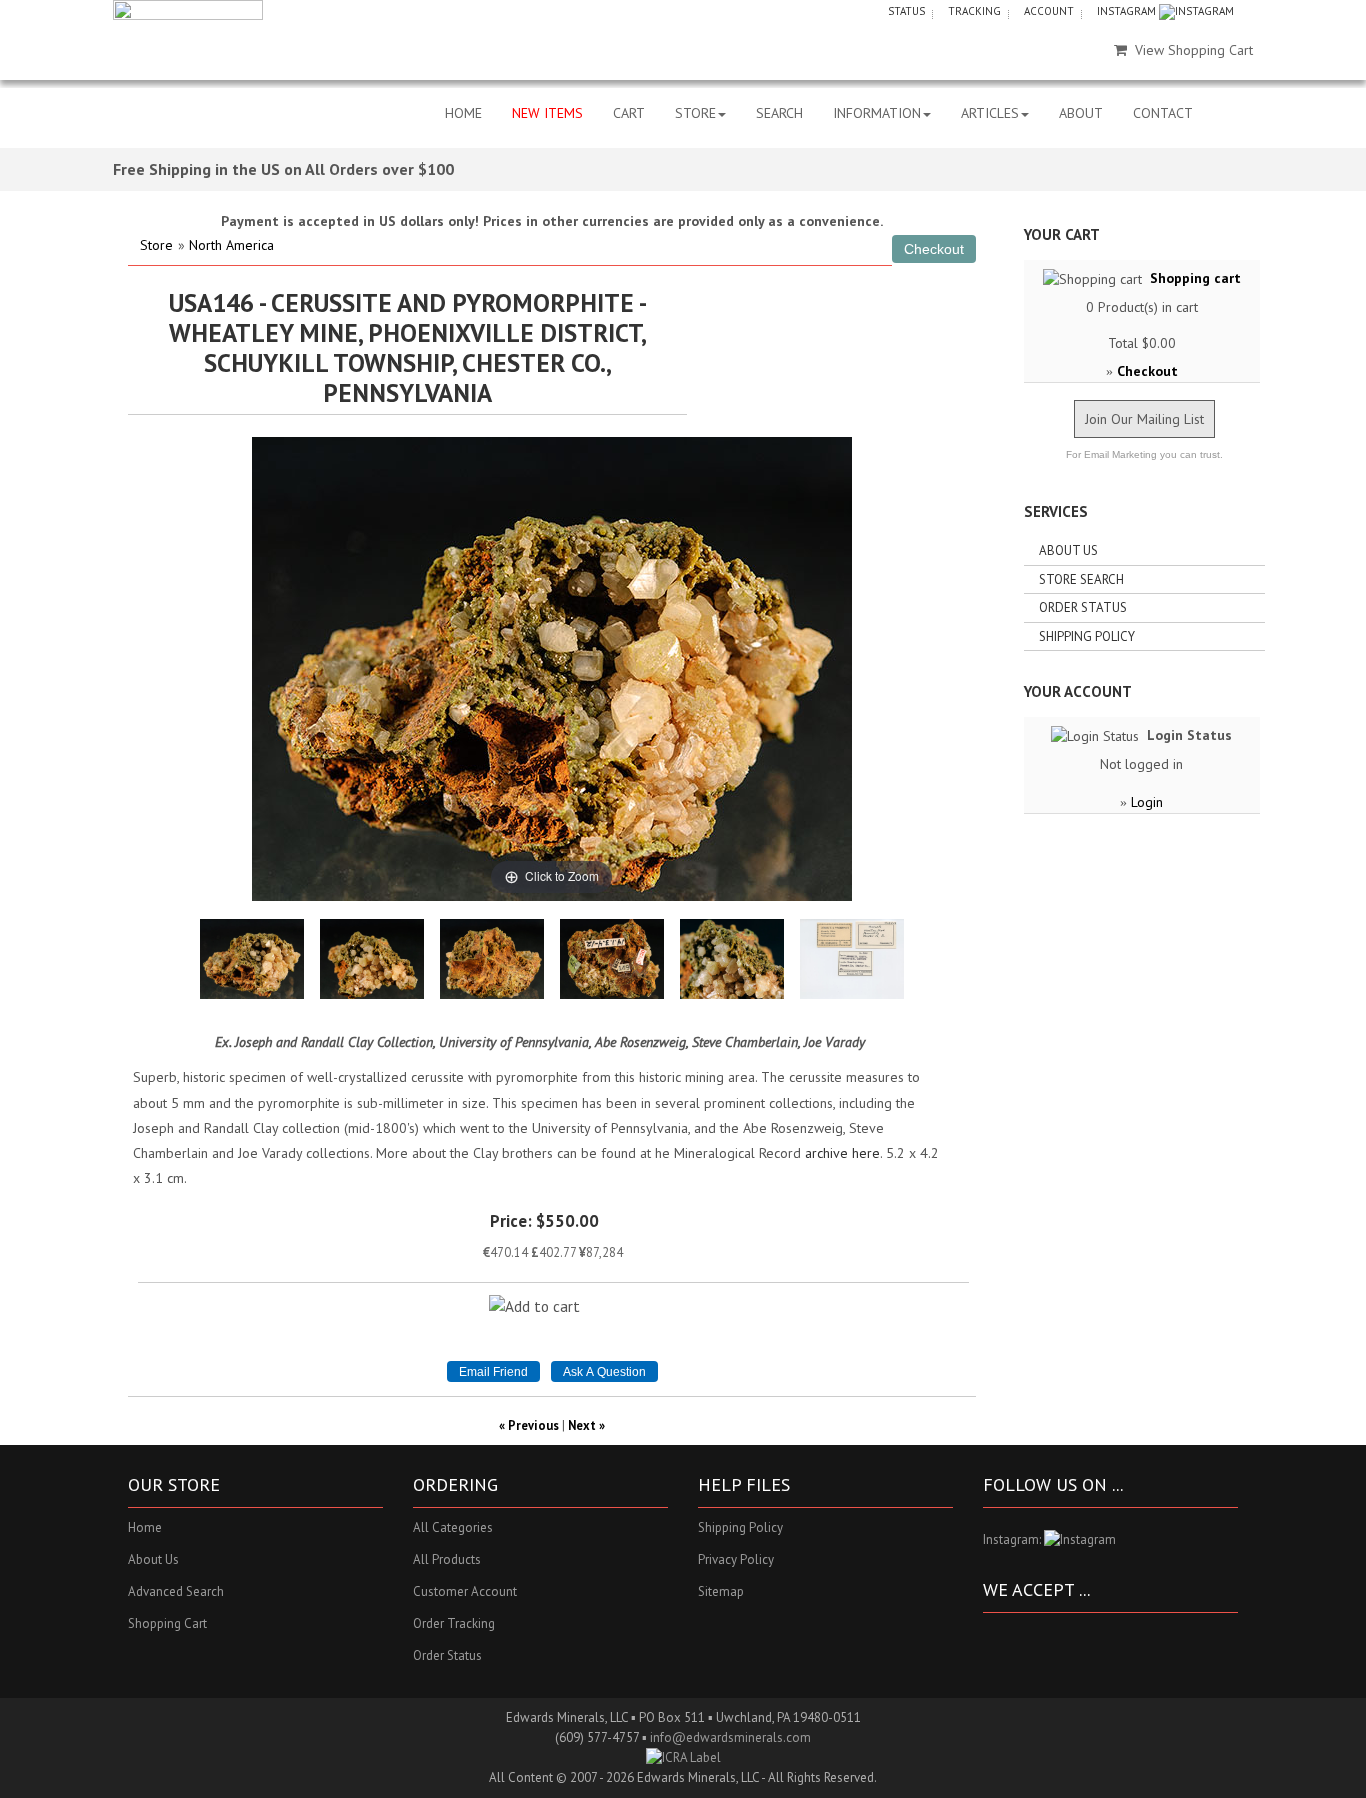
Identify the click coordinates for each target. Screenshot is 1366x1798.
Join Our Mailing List (1144, 419)
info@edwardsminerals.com (730, 1737)
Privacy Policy (736, 1559)
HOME (463, 113)
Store (156, 245)
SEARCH (779, 113)
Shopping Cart (167, 1623)
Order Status (1083, 607)
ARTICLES (990, 113)
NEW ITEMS (547, 113)
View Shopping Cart (1194, 50)
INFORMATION (877, 113)
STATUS (906, 11)
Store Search (1081, 579)
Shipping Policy (1087, 636)
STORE (695, 113)
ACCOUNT (1049, 11)
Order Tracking (454, 1623)
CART (629, 113)
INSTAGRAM (1128, 11)
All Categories (453, 1527)
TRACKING (974, 11)
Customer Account (465, 1591)
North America (231, 245)
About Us (1068, 550)
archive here (842, 1153)
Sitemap (721, 1591)
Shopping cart (1195, 278)
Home (145, 1527)
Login (1147, 802)
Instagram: (1013, 1539)
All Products (447, 1559)
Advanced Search (176, 1591)
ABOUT (1081, 113)
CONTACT (1163, 113)
